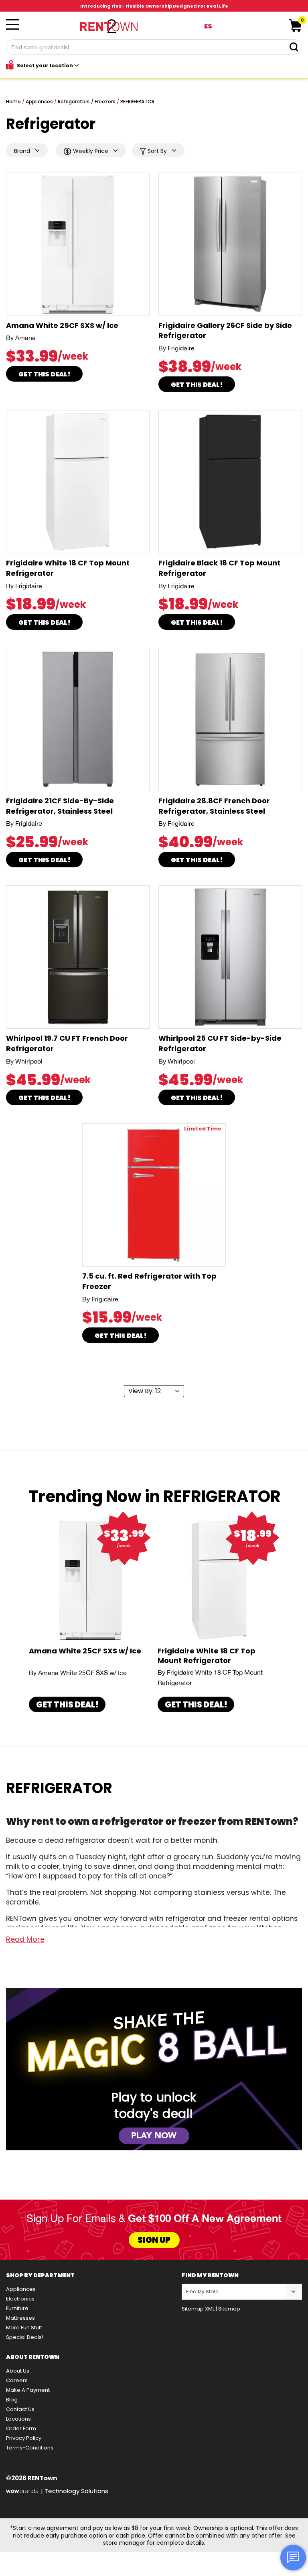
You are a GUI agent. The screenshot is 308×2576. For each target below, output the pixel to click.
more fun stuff (24, 2328)
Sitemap (229, 2309)
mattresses (20, 2318)
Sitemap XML (198, 2309)
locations (18, 2419)
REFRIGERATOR (137, 102)
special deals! (25, 2337)
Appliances (39, 102)
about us (18, 2371)
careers (17, 2380)
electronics (20, 2299)
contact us (20, 2409)
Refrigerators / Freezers (87, 102)
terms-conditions (30, 2448)
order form (21, 2428)
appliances (21, 2289)
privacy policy (24, 2438)
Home (13, 102)
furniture (17, 2308)
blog (12, 2400)
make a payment (28, 2390)
